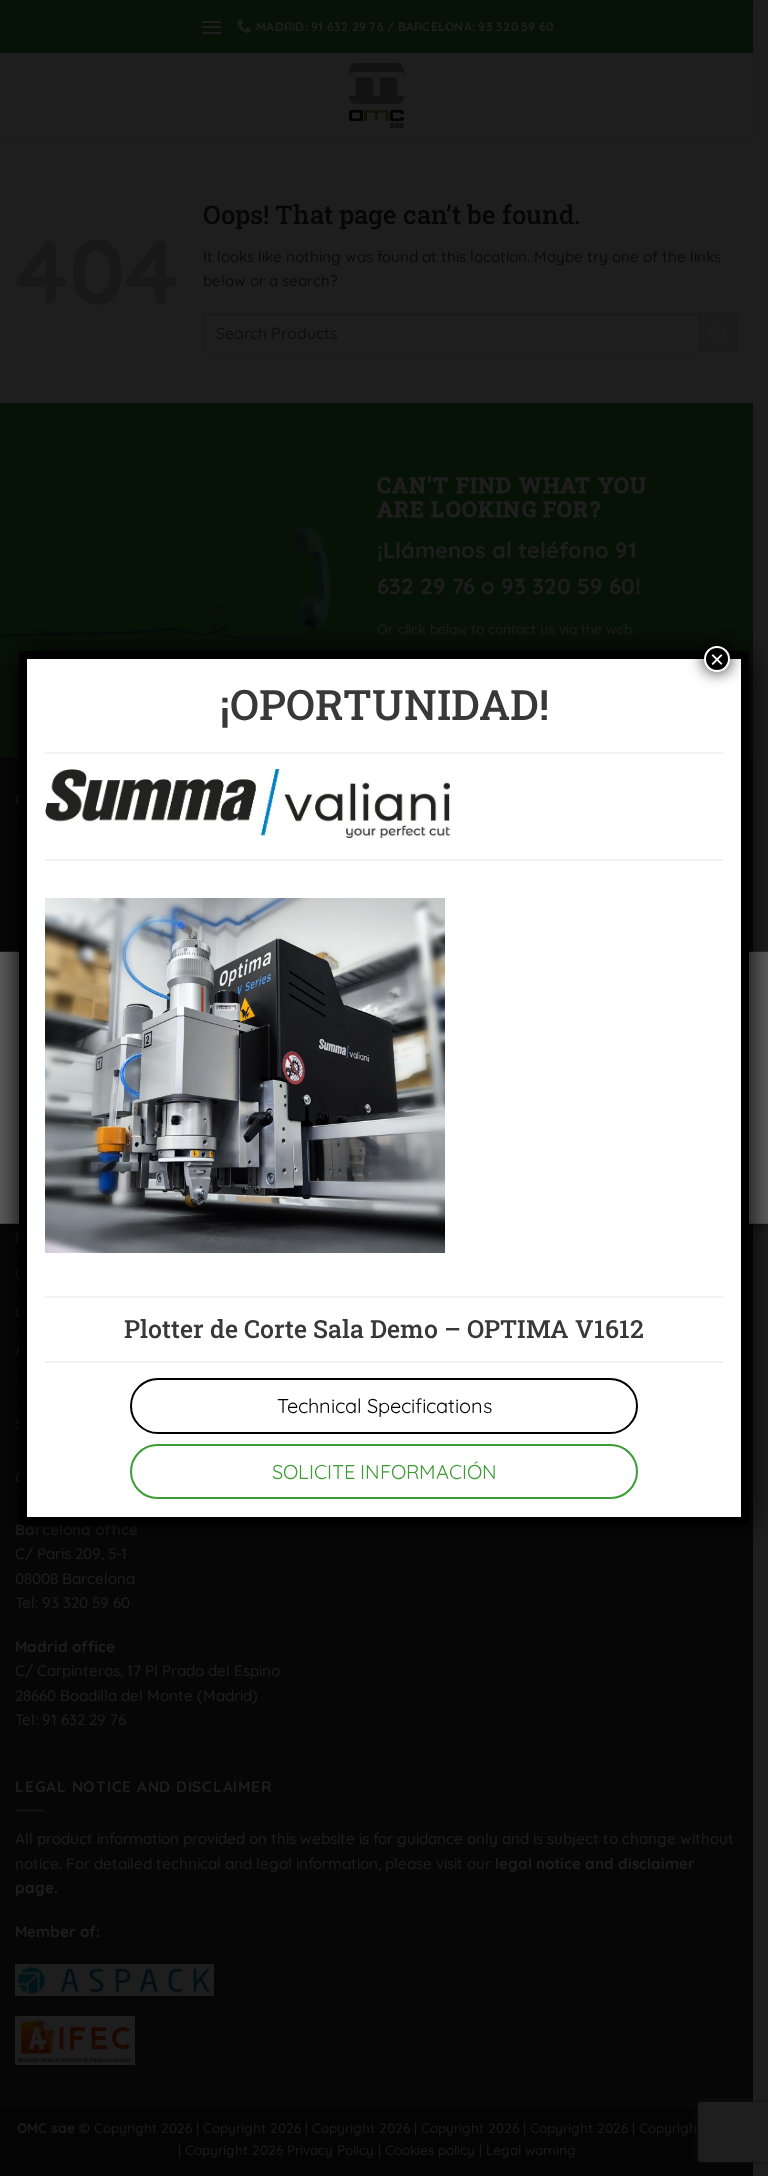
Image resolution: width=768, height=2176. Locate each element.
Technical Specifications (384, 1405)
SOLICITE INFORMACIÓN (384, 1471)
